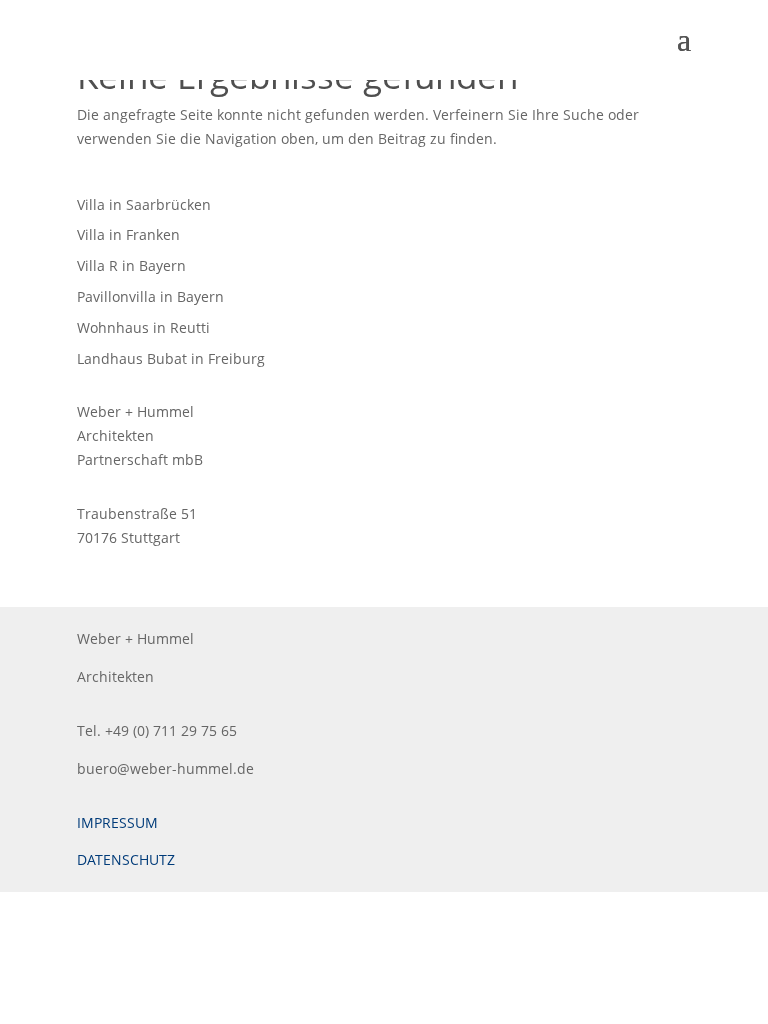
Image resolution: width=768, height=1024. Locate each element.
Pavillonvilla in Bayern (150, 296)
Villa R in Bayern (131, 265)
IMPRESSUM (117, 822)
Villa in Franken (128, 234)
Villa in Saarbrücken (144, 204)
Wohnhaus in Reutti (143, 327)
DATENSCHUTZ (126, 859)
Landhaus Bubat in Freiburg (171, 358)
